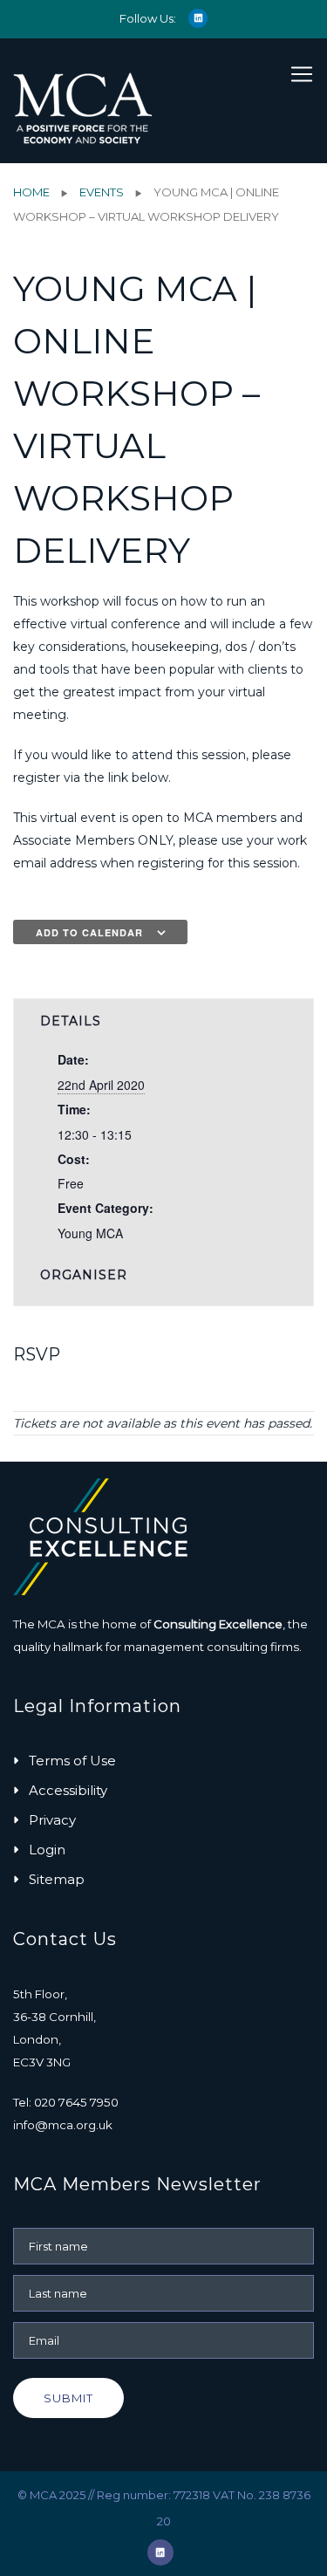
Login (47, 1850)
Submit (68, 2398)
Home (31, 192)
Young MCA (90, 1233)
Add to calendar (89, 932)
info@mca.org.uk (63, 2125)
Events (102, 192)
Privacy (52, 1820)
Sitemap (57, 1879)
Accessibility (68, 1790)
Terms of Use (72, 1761)
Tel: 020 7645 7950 (66, 2102)
